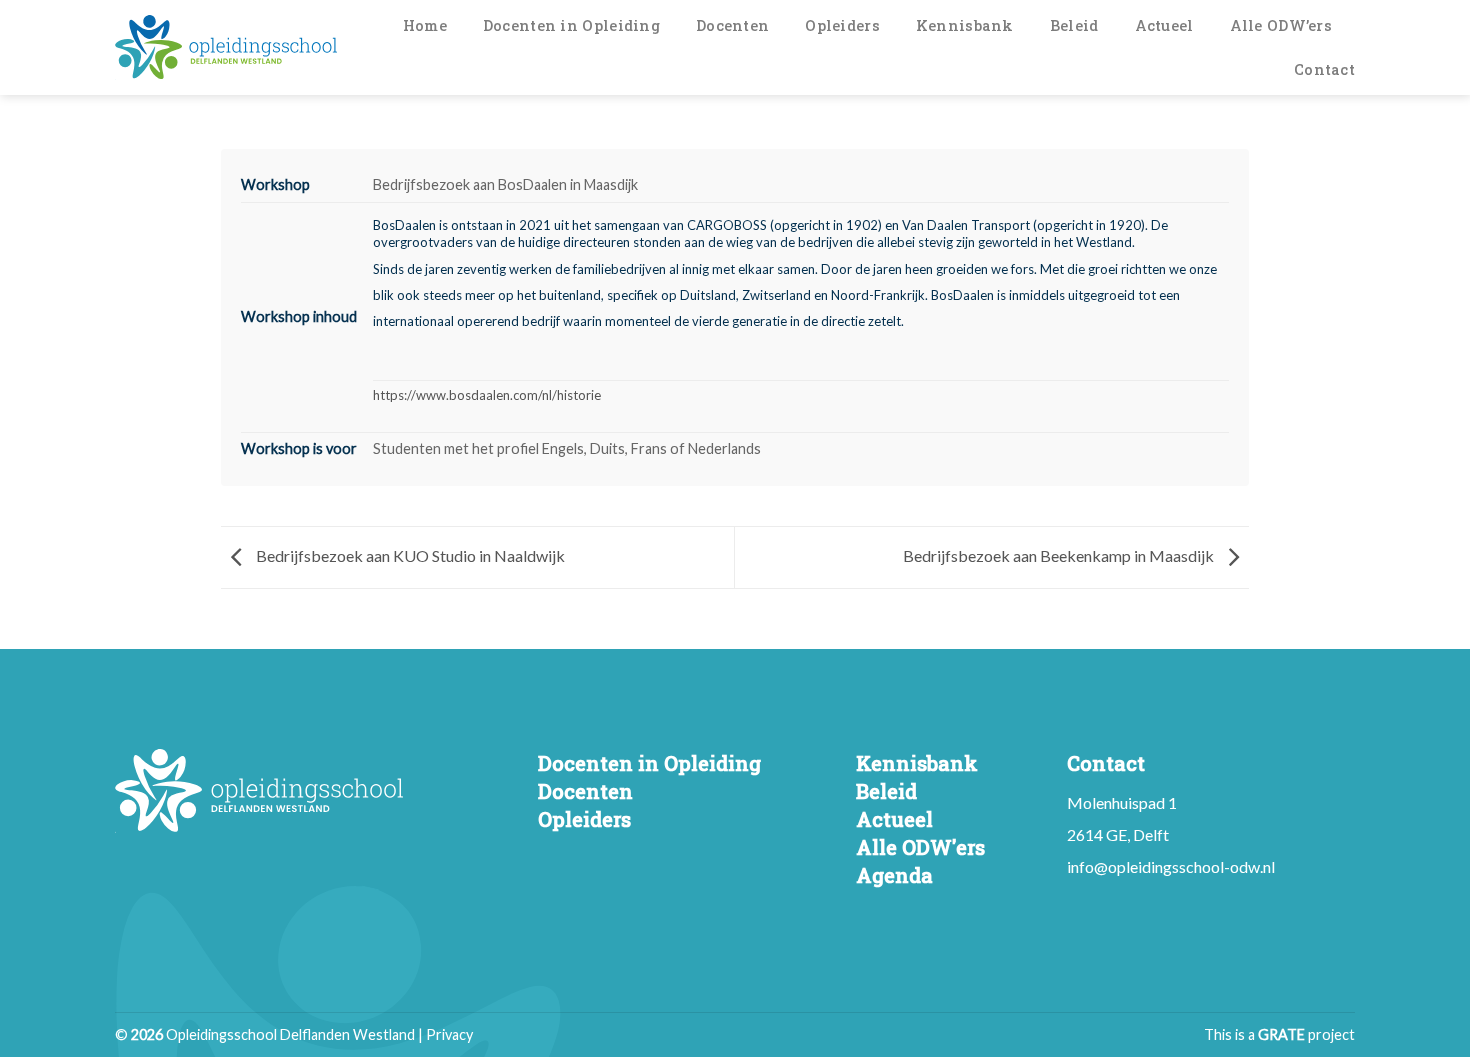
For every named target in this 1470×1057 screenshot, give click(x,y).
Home (425, 25)
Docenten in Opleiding (571, 25)
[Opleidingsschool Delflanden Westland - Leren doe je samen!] (226, 47)
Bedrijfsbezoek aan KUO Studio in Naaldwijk (409, 555)
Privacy (449, 1034)
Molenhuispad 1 (1122, 802)
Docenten (732, 25)
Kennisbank (965, 25)
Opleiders (842, 25)
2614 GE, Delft (1118, 834)
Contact (1324, 69)
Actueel (1164, 25)
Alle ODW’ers (1281, 25)
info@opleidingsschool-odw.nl (1171, 866)
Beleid (1074, 25)
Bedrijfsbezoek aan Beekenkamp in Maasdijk (1060, 555)
